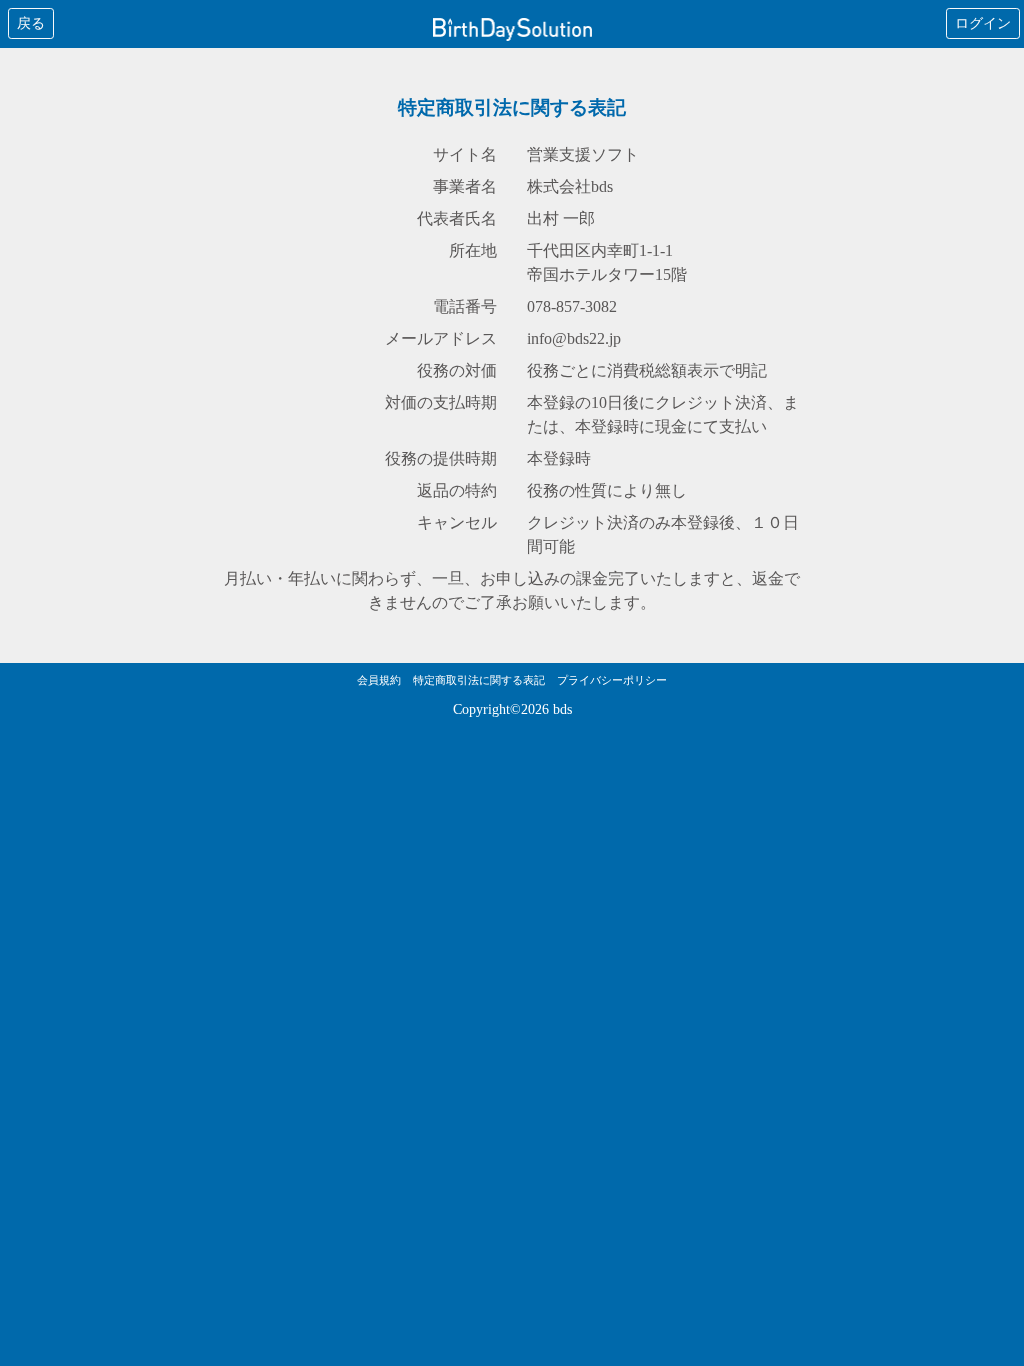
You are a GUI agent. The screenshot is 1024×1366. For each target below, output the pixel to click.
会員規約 (379, 680)
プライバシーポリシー (612, 680)
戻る (31, 23)
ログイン (983, 23)
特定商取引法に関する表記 (479, 680)
